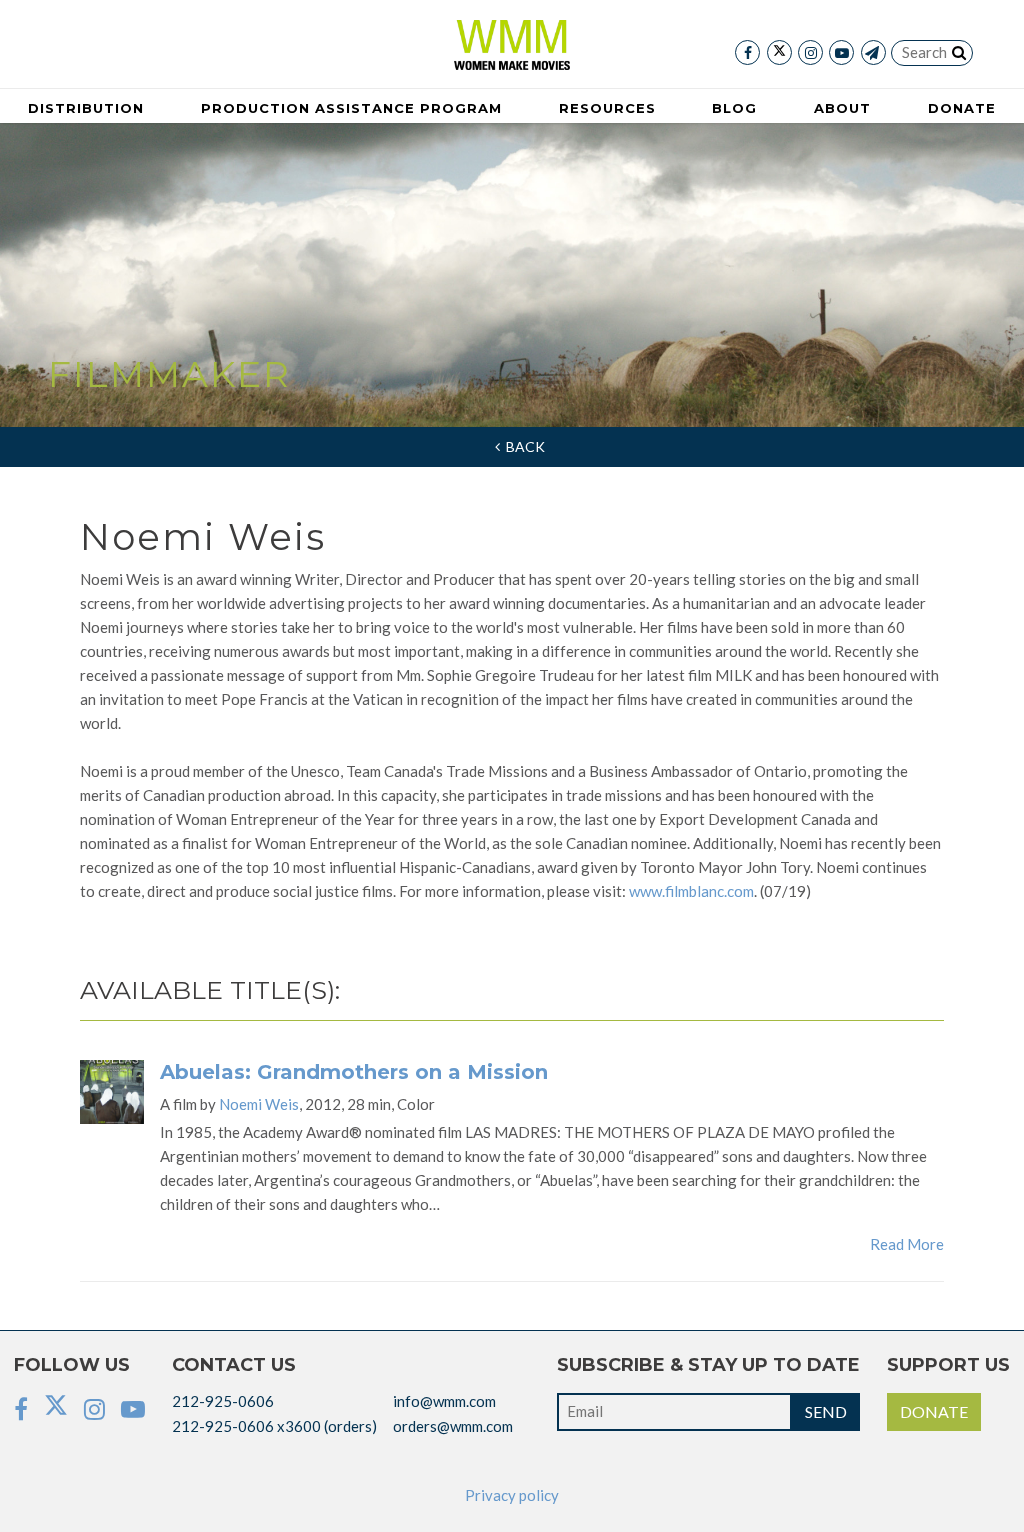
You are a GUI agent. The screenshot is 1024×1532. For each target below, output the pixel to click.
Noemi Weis (259, 1104)
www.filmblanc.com (691, 891)
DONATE (934, 1411)
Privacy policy (512, 1495)
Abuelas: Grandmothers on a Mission (354, 1072)
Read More (907, 1244)
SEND (826, 1411)
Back (522, 446)
